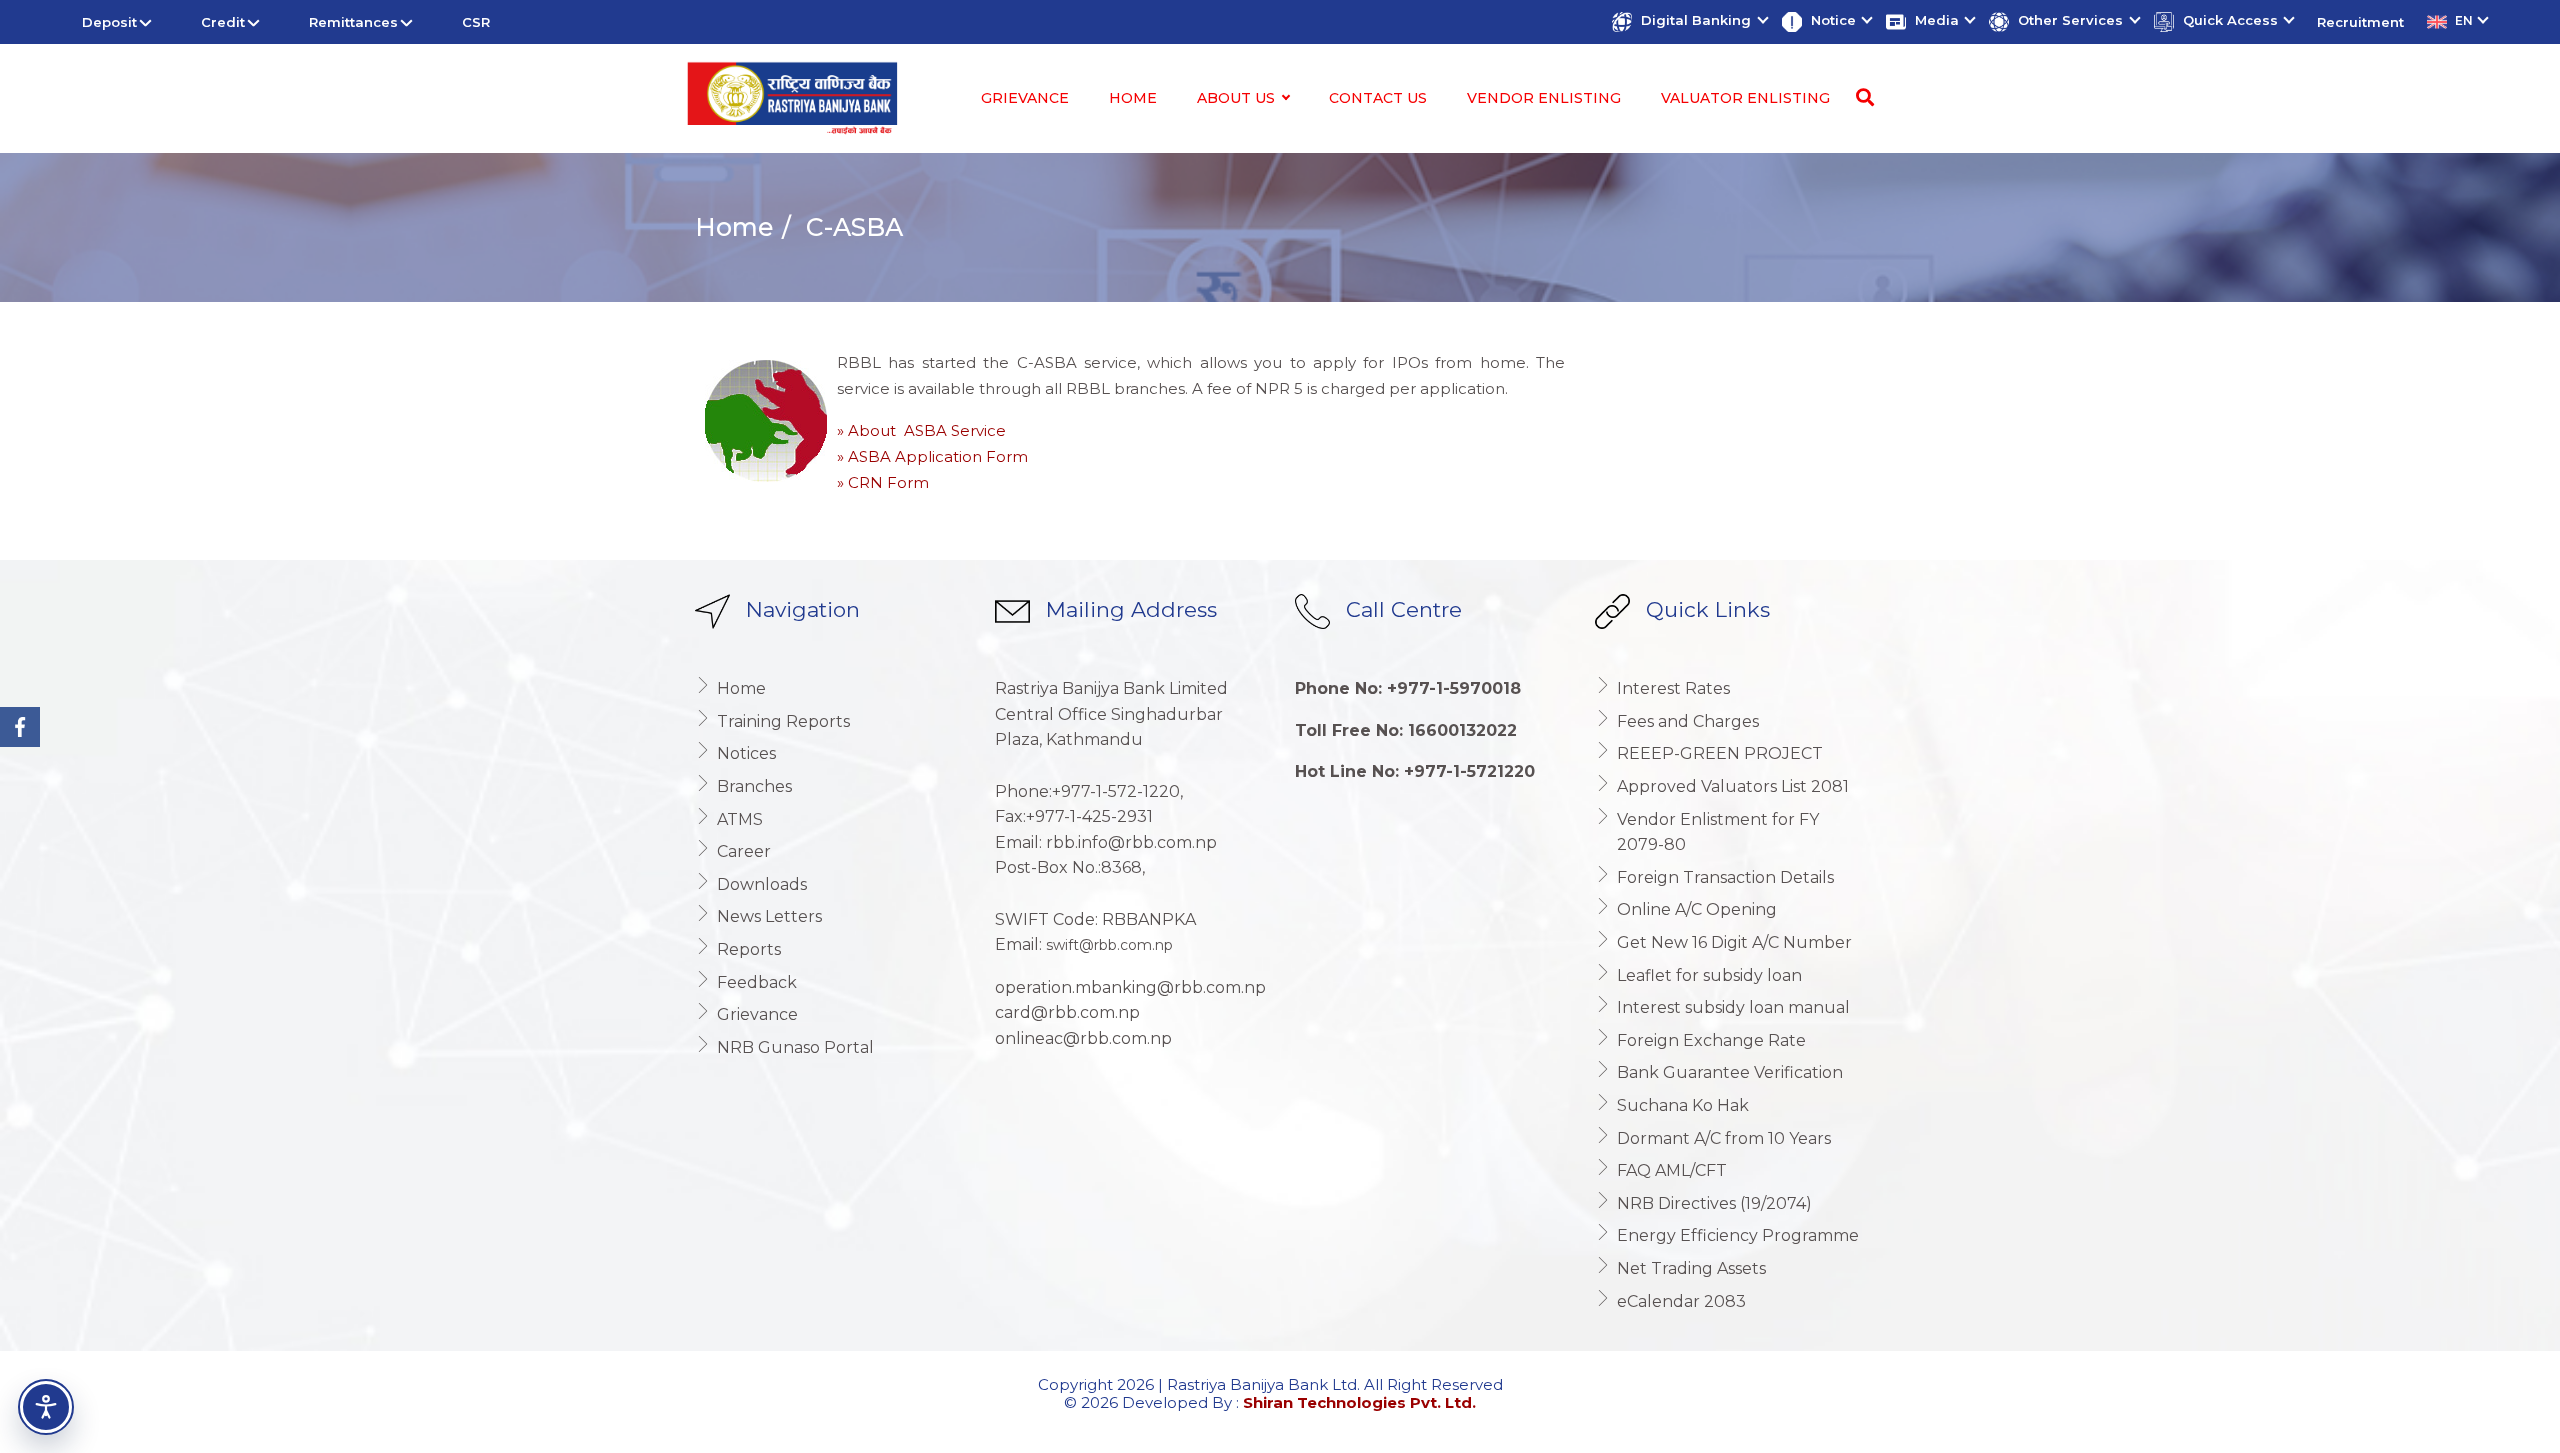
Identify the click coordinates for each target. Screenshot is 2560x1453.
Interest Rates (1673, 688)
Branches (754, 786)
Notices (746, 753)
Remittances (353, 22)
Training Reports (783, 721)
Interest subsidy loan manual (1733, 1007)
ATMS (740, 819)
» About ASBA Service (921, 430)
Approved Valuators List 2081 (1733, 786)
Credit (223, 22)
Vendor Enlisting (1544, 98)
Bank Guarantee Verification (1730, 1072)
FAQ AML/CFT (1672, 1170)
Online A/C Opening (1697, 909)
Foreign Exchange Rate (1711, 1040)
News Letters (769, 916)
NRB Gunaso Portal (795, 1047)
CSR (476, 22)
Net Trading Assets (1691, 1268)
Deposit (109, 22)
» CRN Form (883, 482)
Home (1133, 98)
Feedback (757, 982)
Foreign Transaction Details (1725, 877)
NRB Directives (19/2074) (1714, 1203)
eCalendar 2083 (1681, 1301)
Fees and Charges (1688, 721)
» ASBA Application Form (932, 456)
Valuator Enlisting (1745, 98)
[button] (1689, 22)
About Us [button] (1238, 98)
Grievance (1025, 98)
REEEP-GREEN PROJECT (1720, 753)
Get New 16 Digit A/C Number (1734, 942)
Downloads (762, 884)
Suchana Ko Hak (1683, 1105)
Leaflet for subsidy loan (1709, 975)
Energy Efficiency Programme (1738, 1235)
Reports (749, 949)
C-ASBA (851, 227)
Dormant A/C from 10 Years (1724, 1138)
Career (744, 851)
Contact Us (1378, 98)
